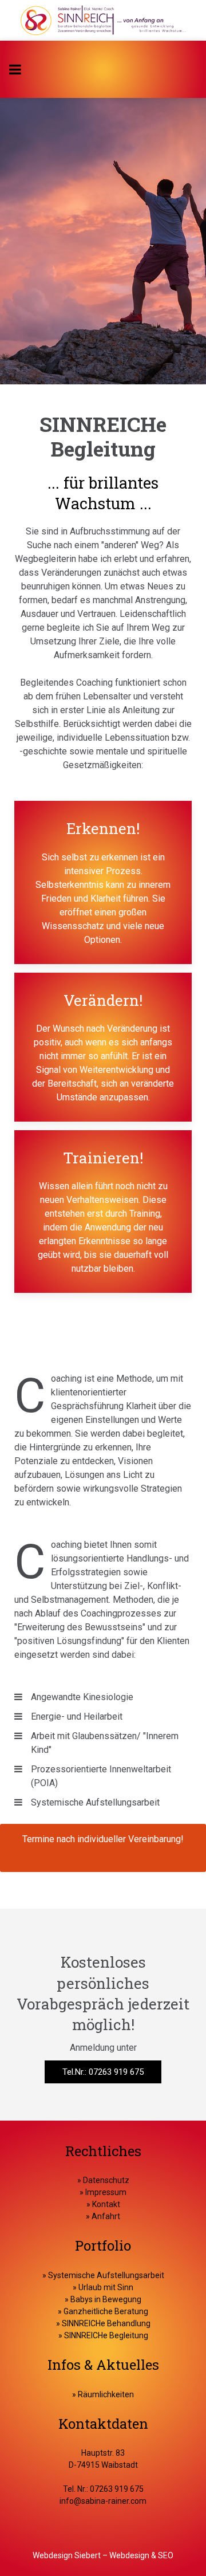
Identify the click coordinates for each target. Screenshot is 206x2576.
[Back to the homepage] (103, 20)
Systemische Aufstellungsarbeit (106, 2275)
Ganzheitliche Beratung (106, 2311)
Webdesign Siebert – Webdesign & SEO (103, 2555)
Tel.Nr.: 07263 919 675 (103, 2072)
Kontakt (105, 2204)
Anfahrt (106, 2216)
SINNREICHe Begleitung (106, 2335)
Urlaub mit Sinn (106, 2287)
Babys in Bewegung (106, 2299)
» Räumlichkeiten (103, 2394)
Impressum (105, 2192)
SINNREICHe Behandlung (106, 2323)
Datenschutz (106, 2180)
